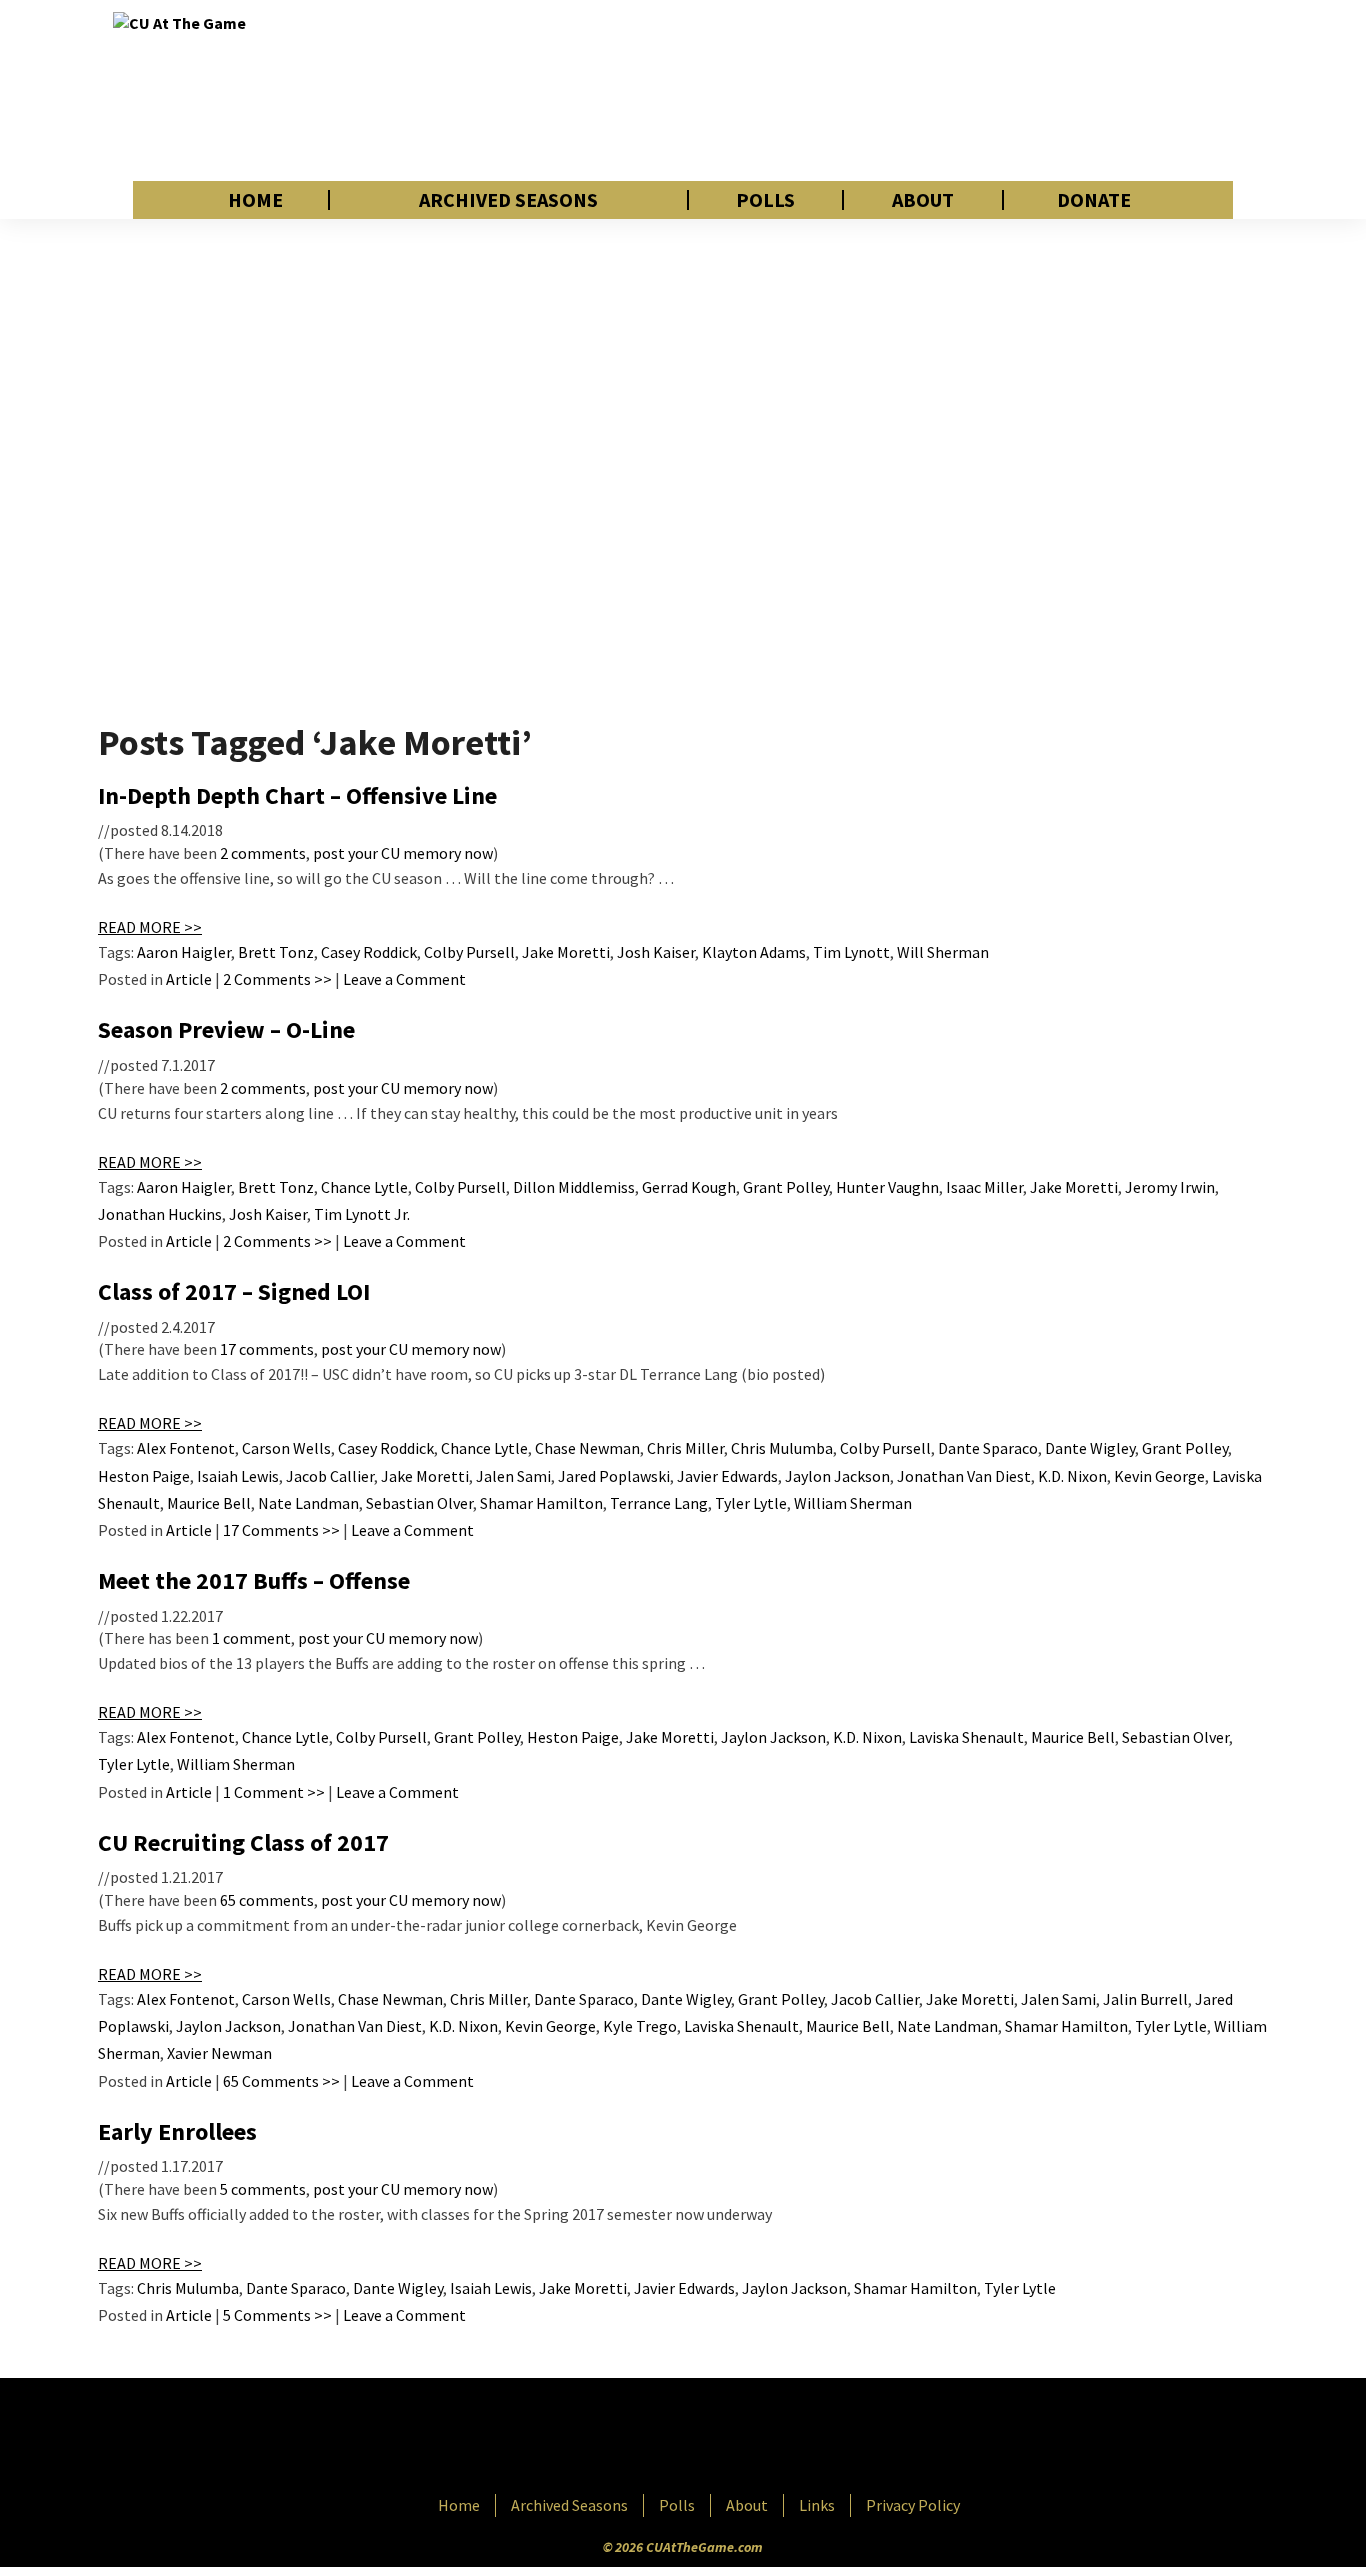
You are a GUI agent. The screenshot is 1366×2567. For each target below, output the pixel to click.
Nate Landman (308, 1503)
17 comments (267, 1349)
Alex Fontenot (186, 1448)
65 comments (267, 1900)
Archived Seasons (508, 200)
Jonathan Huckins (160, 1214)
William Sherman (853, 1503)
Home (255, 200)
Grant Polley (786, 1187)
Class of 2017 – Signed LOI (234, 1291)
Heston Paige (144, 1476)
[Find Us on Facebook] (638, 2438)
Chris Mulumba (782, 1448)
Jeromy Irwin (1170, 1187)
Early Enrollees (177, 2131)
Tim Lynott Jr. (362, 1214)
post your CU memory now (403, 853)
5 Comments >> (277, 2315)
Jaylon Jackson (837, 1476)
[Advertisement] (889, 90)
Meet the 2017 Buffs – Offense (254, 1580)
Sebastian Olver (419, 1503)
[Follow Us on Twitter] (726, 2438)
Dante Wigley (1090, 1448)
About (923, 200)
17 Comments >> (281, 1530)
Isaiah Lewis (238, 1476)
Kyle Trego (640, 2026)
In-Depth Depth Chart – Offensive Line (297, 795)
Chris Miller (685, 1448)
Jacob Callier (330, 1476)
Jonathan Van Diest (964, 1476)
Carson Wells (286, 1448)
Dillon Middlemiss (574, 1187)
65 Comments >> (281, 2081)
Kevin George (1159, 1476)
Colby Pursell (469, 952)
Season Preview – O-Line (226, 1029)
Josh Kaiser (656, 952)
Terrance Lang (659, 1503)
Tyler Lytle (751, 1503)
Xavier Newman (219, 2053)
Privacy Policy (913, 2505)
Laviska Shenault (966, 1737)
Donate (1094, 200)
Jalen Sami (513, 1476)
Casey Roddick (369, 952)
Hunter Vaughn (887, 1187)
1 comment (251, 1638)
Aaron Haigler (184, 952)
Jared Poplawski (614, 1476)
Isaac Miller (984, 1187)
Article (189, 979)
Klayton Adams (754, 952)
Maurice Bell (209, 1503)
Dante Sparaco (988, 1448)
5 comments (263, 2189)
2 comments (263, 853)
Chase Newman (587, 1448)
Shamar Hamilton (541, 1503)
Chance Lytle (364, 1187)
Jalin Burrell (1145, 1999)
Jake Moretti (566, 952)
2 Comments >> (277, 979)
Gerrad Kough (689, 1187)
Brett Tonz (276, 952)
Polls (765, 200)
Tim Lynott (851, 952)
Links (817, 2505)
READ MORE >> (150, 927)
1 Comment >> (274, 1792)
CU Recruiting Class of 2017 (243, 1842)
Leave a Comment (404, 979)
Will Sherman (943, 952)
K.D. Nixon (1072, 1476)
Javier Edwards (727, 1476)
